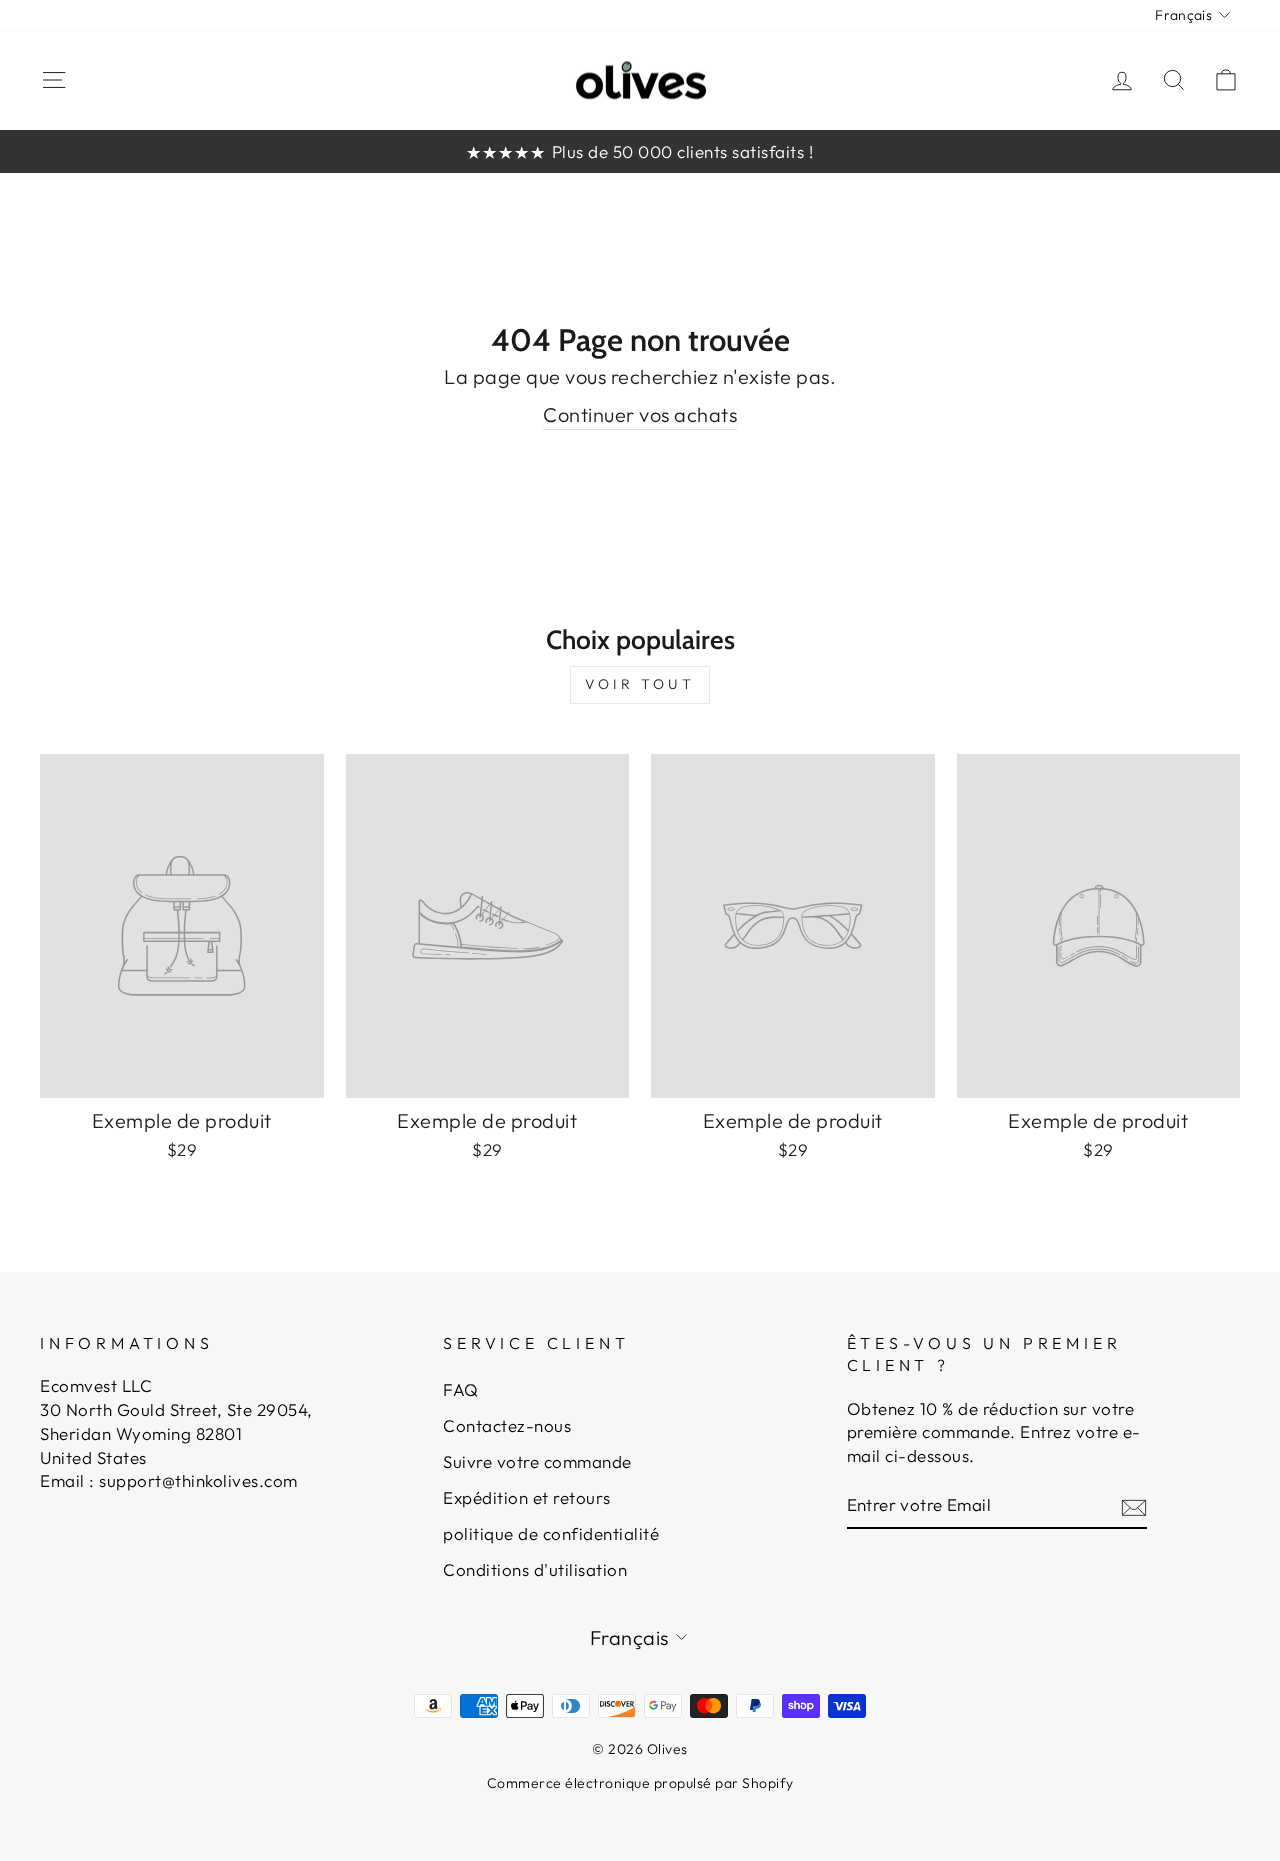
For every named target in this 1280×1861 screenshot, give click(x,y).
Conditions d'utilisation (535, 1569)
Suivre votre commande (537, 1461)
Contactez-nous (507, 1425)
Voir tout (640, 684)
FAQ (461, 1389)
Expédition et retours (527, 1497)
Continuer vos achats (640, 414)
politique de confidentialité (551, 1533)
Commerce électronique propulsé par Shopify (640, 1783)
